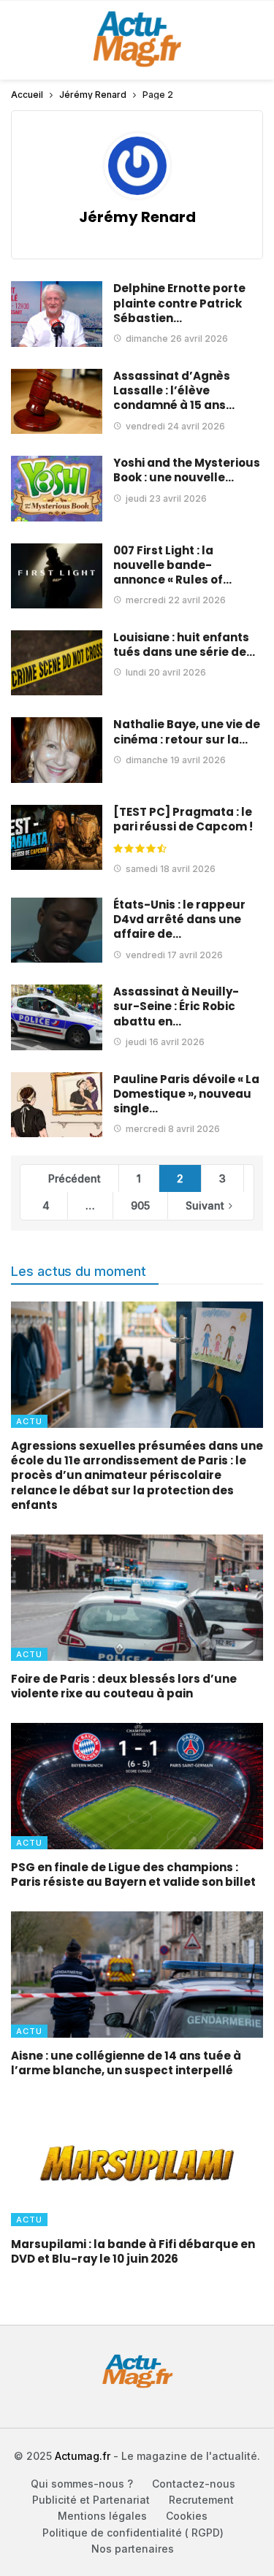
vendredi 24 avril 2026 (175, 426)
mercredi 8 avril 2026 (173, 1129)
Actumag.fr (83, 2456)
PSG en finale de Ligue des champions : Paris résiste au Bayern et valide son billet (133, 1874)
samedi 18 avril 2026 (171, 869)
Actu (29, 1421)
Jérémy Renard (137, 217)
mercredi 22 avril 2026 (176, 600)
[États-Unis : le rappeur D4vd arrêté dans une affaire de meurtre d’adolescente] (57, 930)
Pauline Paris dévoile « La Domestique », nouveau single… (186, 1094)
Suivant (205, 1205)
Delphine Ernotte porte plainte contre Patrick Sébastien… (179, 303)
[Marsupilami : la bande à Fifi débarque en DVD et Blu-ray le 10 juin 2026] (137, 2163)
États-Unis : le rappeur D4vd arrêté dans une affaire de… (179, 920)
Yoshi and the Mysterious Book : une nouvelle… (187, 470)
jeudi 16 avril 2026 (165, 1042)
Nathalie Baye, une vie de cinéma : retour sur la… (187, 731)
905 (140, 1205)
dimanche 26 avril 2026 (177, 339)
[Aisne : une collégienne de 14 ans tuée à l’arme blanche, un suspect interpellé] (137, 1975)
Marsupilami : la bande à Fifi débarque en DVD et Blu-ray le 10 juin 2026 (133, 2251)
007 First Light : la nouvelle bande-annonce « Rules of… (172, 565)
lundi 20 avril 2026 (166, 672)
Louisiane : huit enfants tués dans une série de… (184, 645)
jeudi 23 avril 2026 (166, 498)
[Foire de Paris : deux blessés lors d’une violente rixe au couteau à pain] (137, 1598)
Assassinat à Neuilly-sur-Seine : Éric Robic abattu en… (176, 1006)
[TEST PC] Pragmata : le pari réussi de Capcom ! (183, 819)
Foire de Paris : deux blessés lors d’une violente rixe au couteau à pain (124, 1686)
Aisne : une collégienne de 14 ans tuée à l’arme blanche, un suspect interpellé (126, 2063)
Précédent (75, 1178)
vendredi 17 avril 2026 (174, 955)
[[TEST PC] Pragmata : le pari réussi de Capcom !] (57, 837)
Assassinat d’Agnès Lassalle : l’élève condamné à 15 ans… (174, 391)
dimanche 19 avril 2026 (176, 760)
